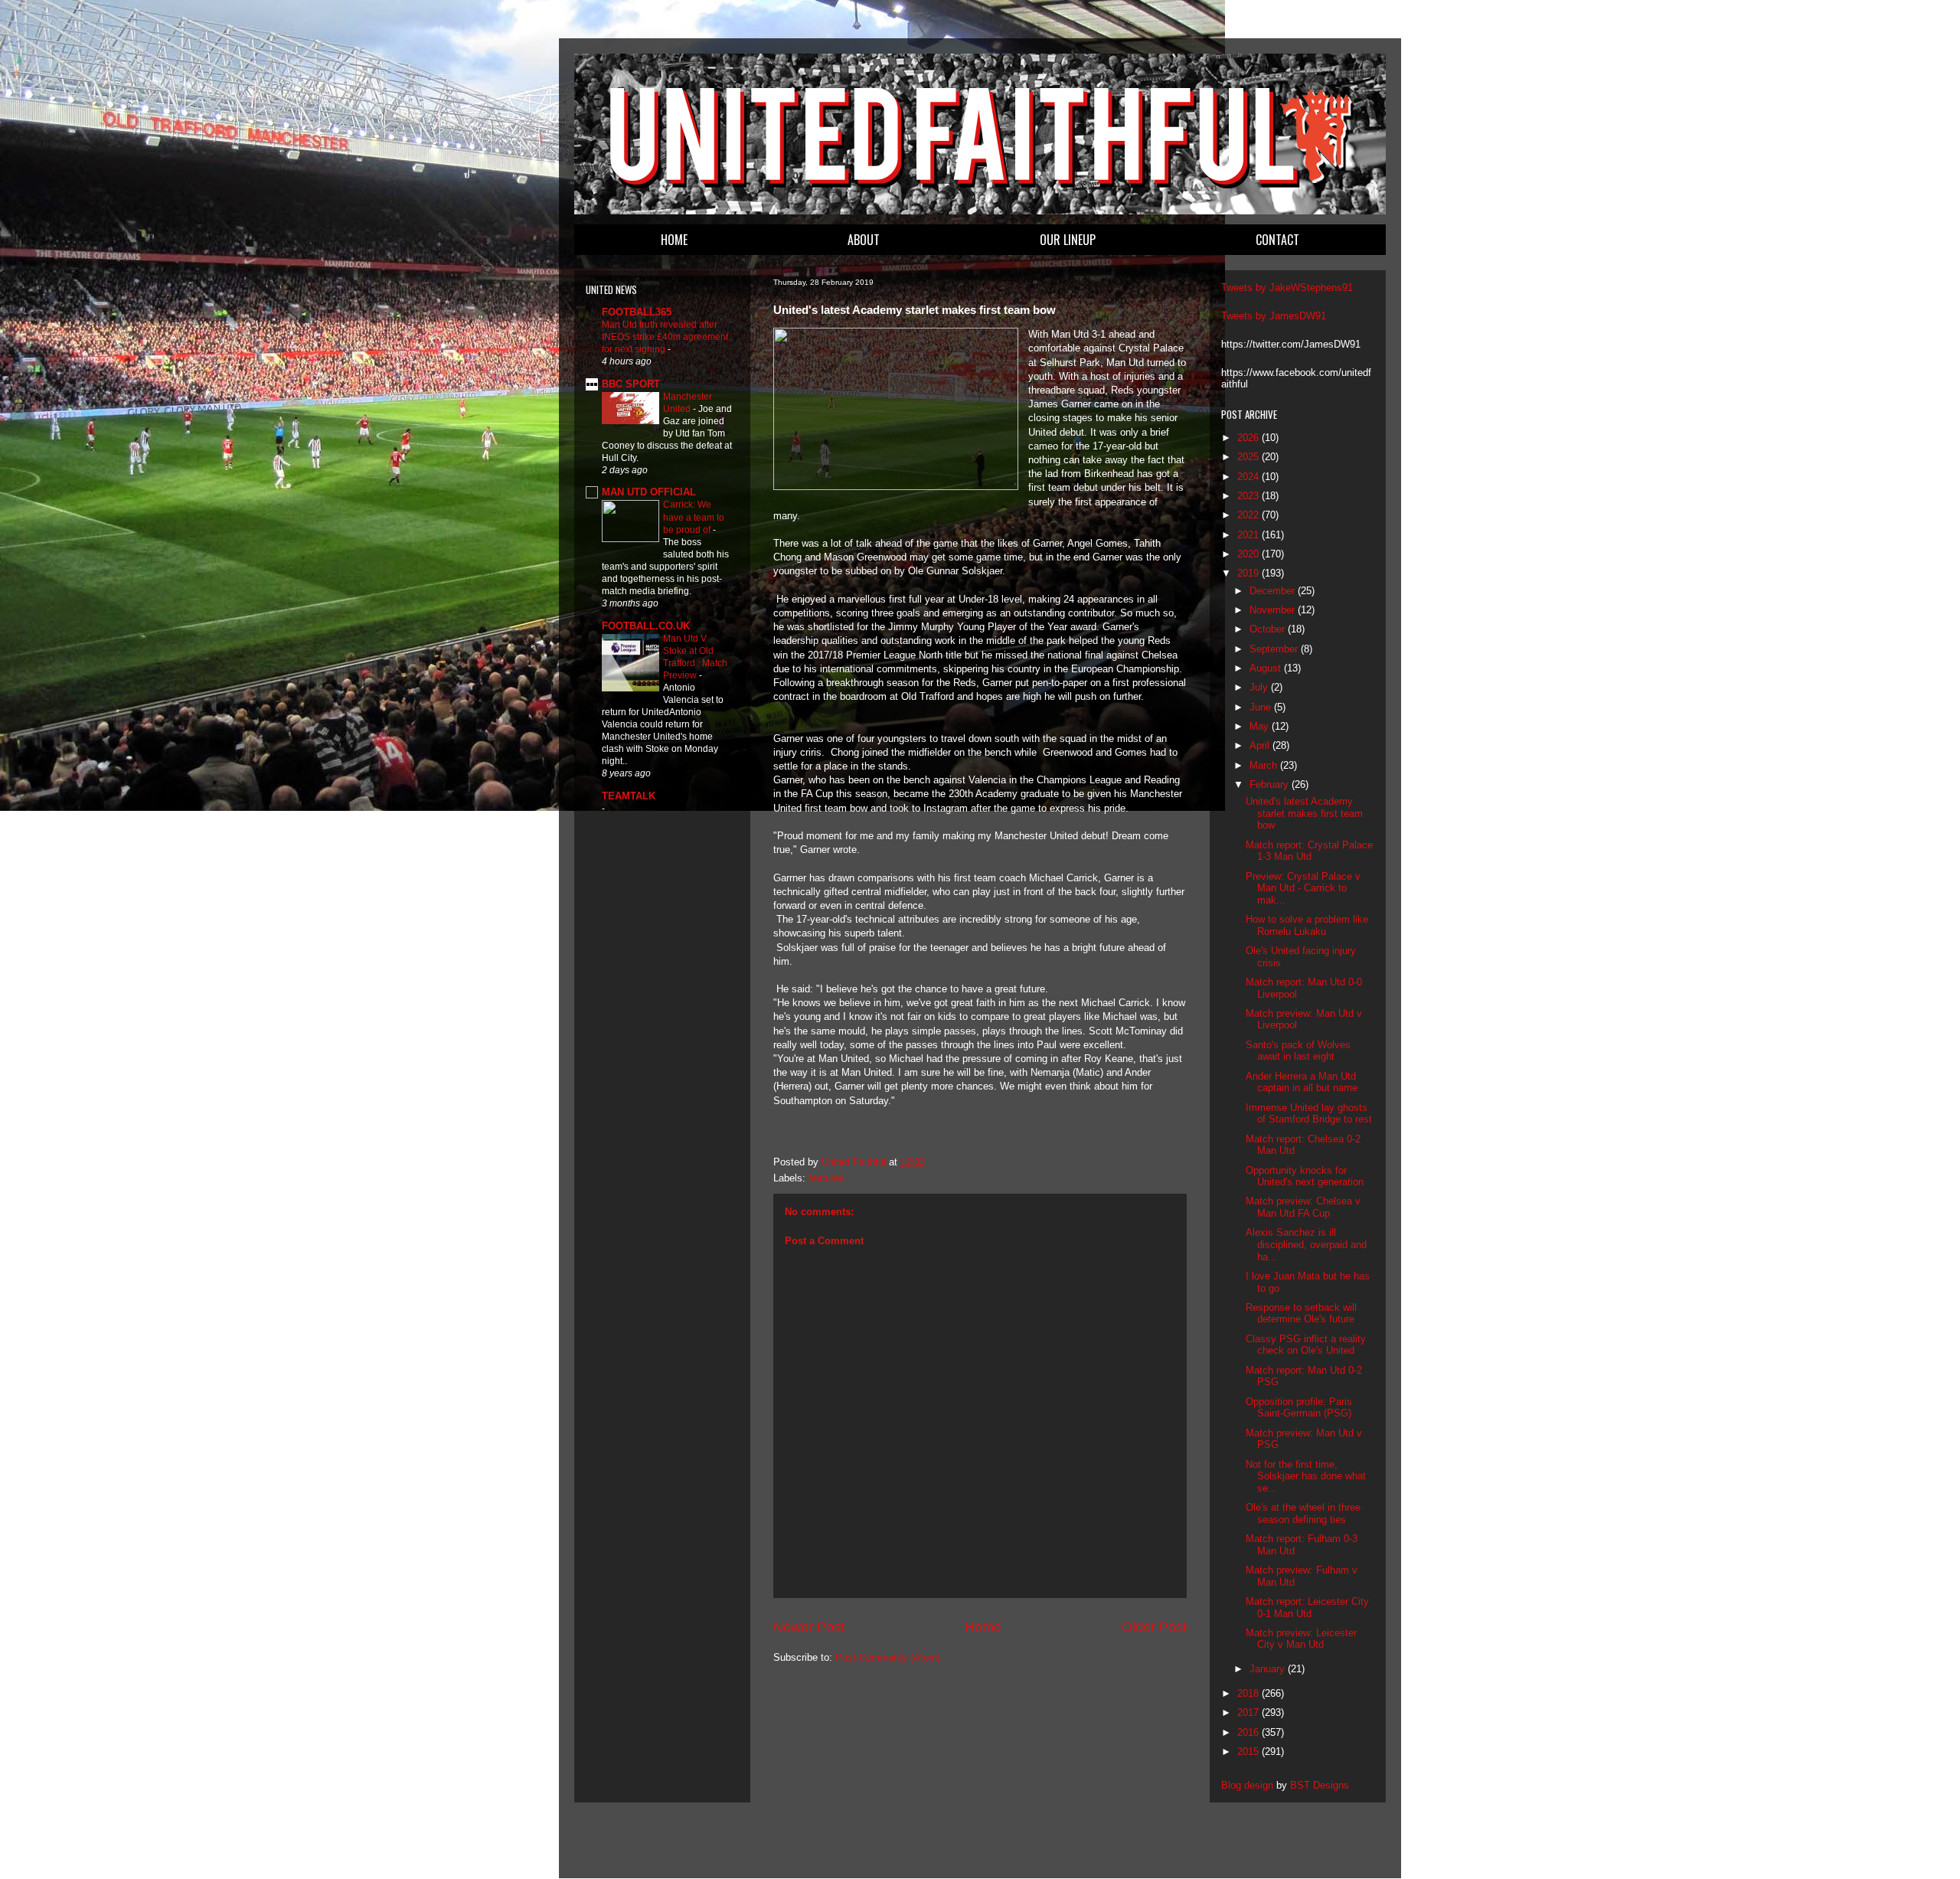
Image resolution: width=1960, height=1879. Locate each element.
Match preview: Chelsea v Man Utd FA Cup (1303, 1207)
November (1274, 610)
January (1269, 1669)
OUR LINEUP (1068, 240)
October (1269, 629)
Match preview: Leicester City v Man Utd (1301, 1639)
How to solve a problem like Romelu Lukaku (1307, 925)
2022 (1249, 515)
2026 (1249, 438)
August (1267, 668)
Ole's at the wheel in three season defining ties (1303, 1513)
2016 (1249, 1732)
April (1261, 745)
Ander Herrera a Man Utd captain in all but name (1302, 1082)
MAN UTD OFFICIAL (649, 492)
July (1260, 687)
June (1262, 707)
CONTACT (1277, 240)
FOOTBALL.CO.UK (646, 626)
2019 (1249, 573)
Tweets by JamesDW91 (1274, 316)
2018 (1249, 1693)
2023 (1249, 496)
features (826, 1178)
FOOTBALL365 (637, 312)
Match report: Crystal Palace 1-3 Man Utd (1309, 851)
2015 (1249, 1752)
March (1265, 765)
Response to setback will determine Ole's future (1301, 1314)
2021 (1249, 535)
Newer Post (809, 1627)
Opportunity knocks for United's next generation (1305, 1176)
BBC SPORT (631, 384)
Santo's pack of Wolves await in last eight (1298, 1051)
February (1271, 784)
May (1261, 726)
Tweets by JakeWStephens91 (1287, 288)
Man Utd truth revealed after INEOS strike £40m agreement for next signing (665, 337)
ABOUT (864, 240)
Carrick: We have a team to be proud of (694, 517)
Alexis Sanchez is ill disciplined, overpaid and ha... (1306, 1244)
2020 (1249, 554)
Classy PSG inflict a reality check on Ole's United (1306, 1345)
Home (983, 1627)
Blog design (1247, 1785)
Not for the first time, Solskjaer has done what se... (1306, 1476)
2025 (1249, 457)
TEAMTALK (629, 796)
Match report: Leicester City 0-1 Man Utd (1307, 1608)
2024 (1249, 477)
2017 (1249, 1712)
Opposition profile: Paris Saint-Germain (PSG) (1299, 1408)
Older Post (1154, 1627)
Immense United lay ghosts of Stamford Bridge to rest (1309, 1114)
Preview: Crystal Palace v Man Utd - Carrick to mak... (1303, 888)
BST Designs (1320, 1785)
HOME (674, 240)
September (1275, 649)
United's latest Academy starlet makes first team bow (1304, 813)
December (1274, 591)
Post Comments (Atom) (888, 1657)
